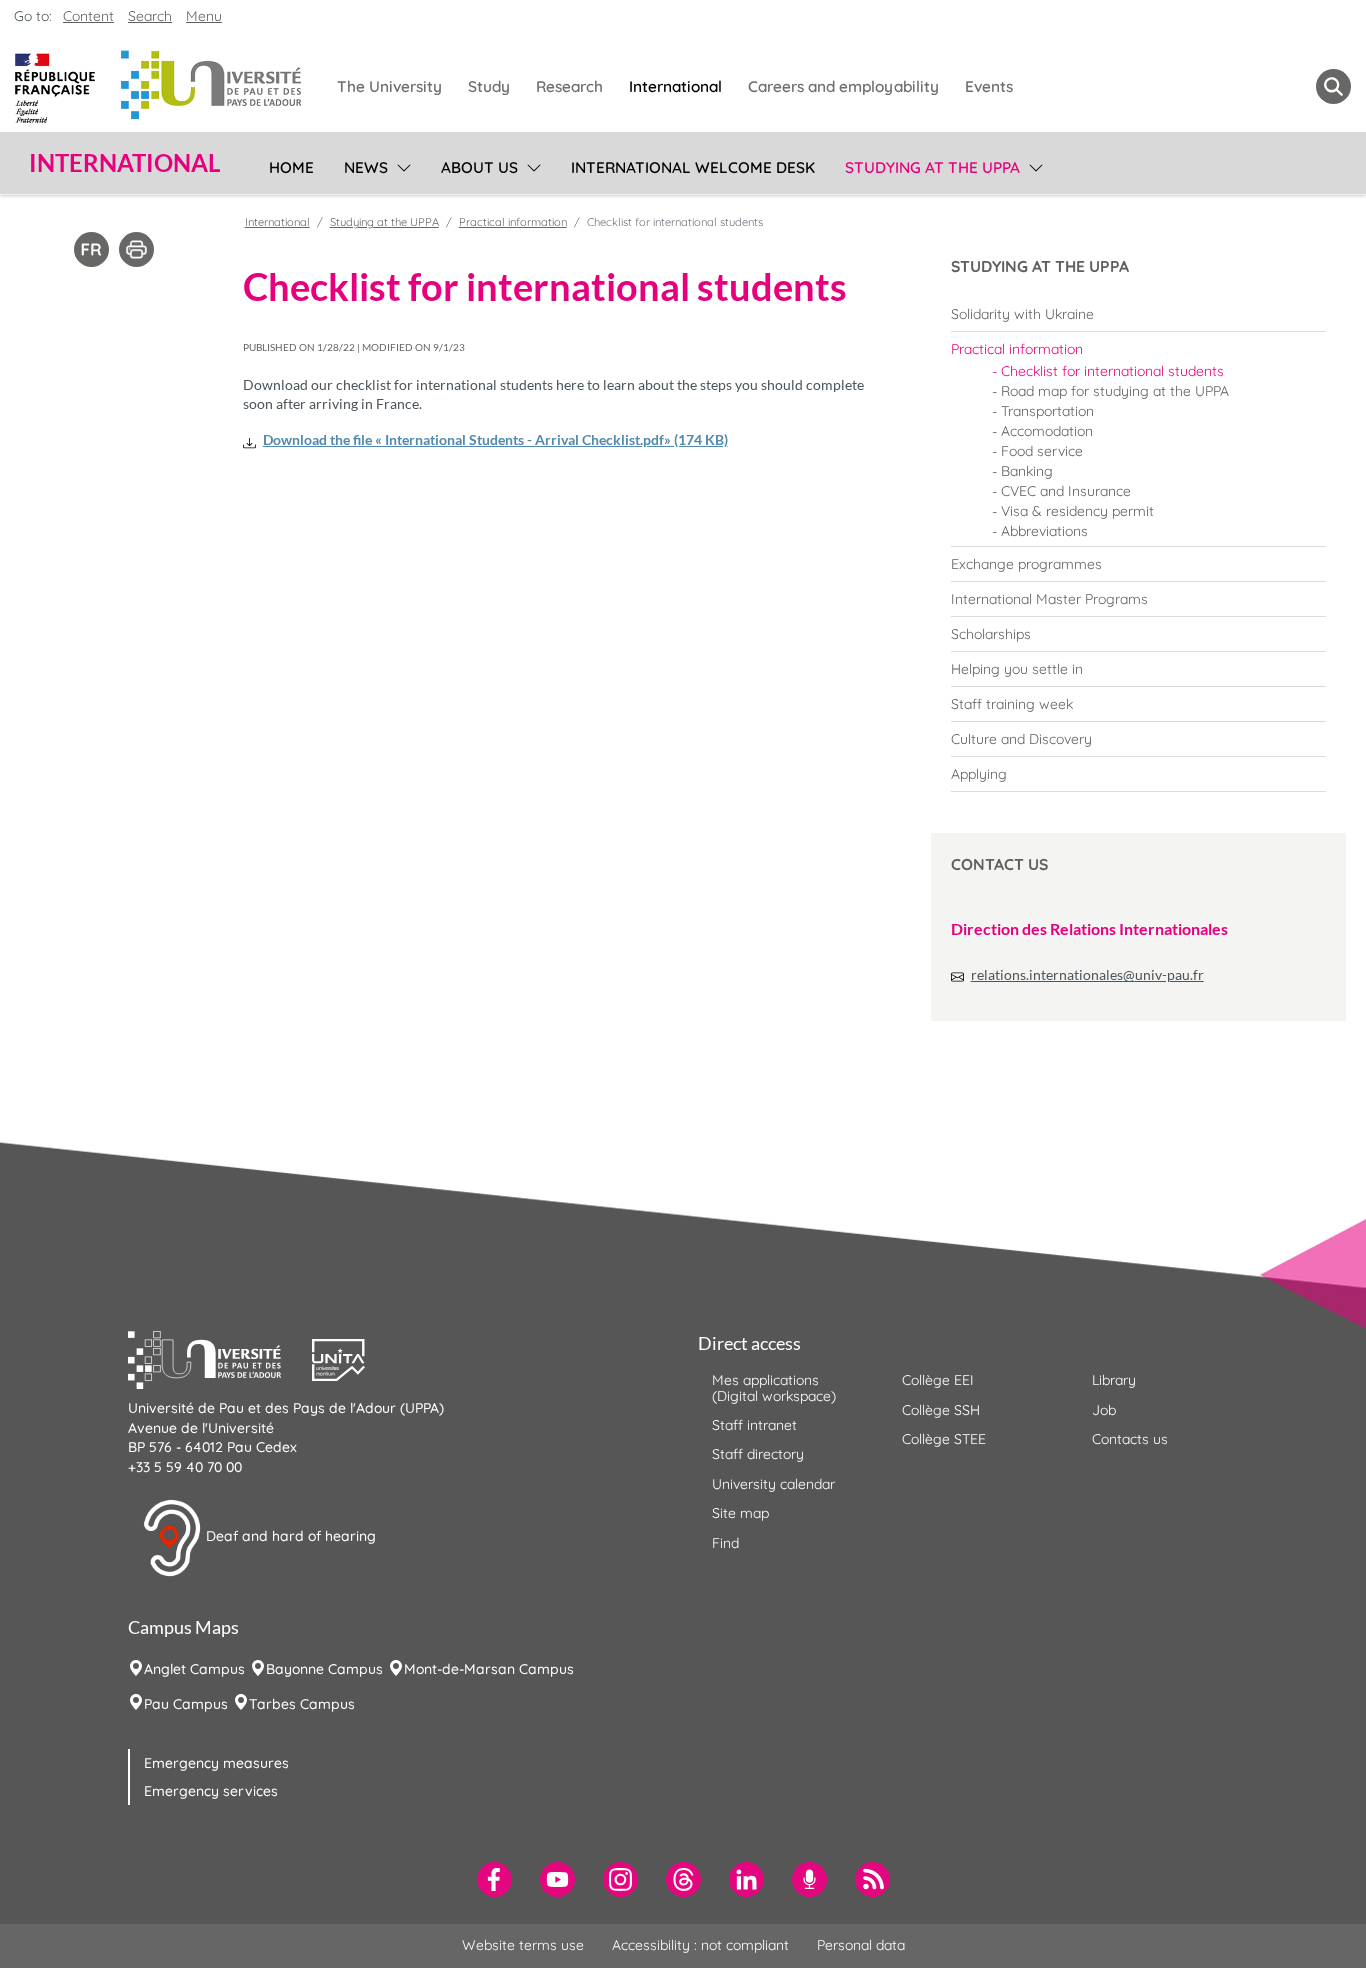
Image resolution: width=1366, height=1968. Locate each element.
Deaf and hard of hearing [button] (289, 1537)
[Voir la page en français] (91, 248)
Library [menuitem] (1114, 1380)
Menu (204, 16)
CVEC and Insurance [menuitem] (1066, 491)
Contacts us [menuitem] (1130, 1439)
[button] (220, 1358)
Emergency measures (216, 1763)
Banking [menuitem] (1027, 471)
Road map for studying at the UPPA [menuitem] (1115, 391)
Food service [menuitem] (1042, 451)
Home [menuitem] (291, 167)
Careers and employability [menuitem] (843, 86)
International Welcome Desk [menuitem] (693, 167)
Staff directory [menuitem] (758, 1454)
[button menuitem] (1333, 86)
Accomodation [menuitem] (1047, 431)
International (277, 222)
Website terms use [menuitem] (523, 1945)
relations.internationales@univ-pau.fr (1087, 974)
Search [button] (150, 16)
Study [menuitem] (489, 86)
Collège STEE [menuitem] (944, 1439)
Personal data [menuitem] (861, 1945)
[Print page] (136, 248)
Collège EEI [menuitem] (938, 1380)
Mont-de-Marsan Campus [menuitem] (489, 1669)
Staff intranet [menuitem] (754, 1425)
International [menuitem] (675, 86)
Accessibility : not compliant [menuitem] (700, 1945)
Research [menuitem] (569, 86)
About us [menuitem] (479, 167)
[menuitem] (1138, 314)
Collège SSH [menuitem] (941, 1410)
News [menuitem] (366, 167)
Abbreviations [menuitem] (1044, 531)
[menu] (400, 165)
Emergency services (211, 1791)
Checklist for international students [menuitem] (1112, 371)
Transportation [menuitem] (1047, 411)
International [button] (124, 163)
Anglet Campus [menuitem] (194, 1669)
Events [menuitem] (989, 86)
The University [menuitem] (389, 86)
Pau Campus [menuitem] (186, 1704)
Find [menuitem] (725, 1543)
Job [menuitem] (1104, 1410)
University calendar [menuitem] (773, 1484)
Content (88, 16)
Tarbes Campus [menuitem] (302, 1704)
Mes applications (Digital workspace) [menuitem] (774, 1387)
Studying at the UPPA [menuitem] (932, 167)
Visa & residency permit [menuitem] (1077, 511)
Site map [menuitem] (740, 1513)
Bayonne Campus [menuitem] (324, 1669)
